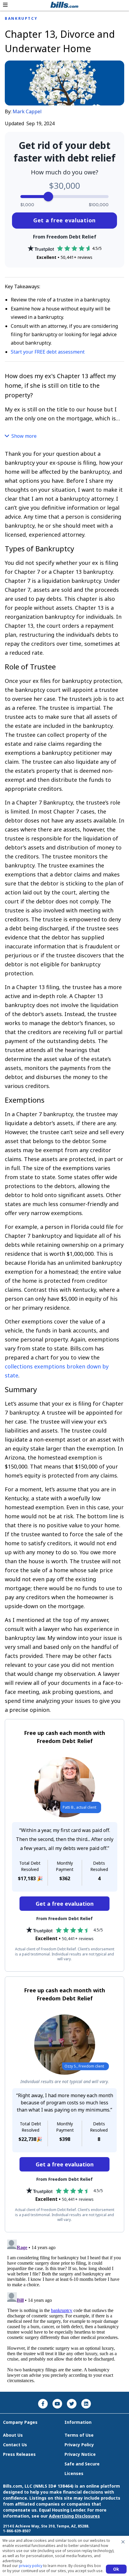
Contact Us (15, 2445)
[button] (5, 5)
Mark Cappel (27, 111)
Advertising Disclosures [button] (74, 2516)
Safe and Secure (82, 2464)
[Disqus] (64, 2312)
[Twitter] (72, 2404)
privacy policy (31, 2566)
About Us (13, 2435)
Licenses (74, 2473)
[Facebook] (43, 2404)
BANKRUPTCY (21, 19)
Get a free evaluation (64, 220)
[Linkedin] (86, 2404)
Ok (116, 2569)
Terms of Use (79, 2435)
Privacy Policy (79, 2445)
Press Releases (19, 2454)
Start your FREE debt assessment (48, 352)
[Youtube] (57, 2404)
